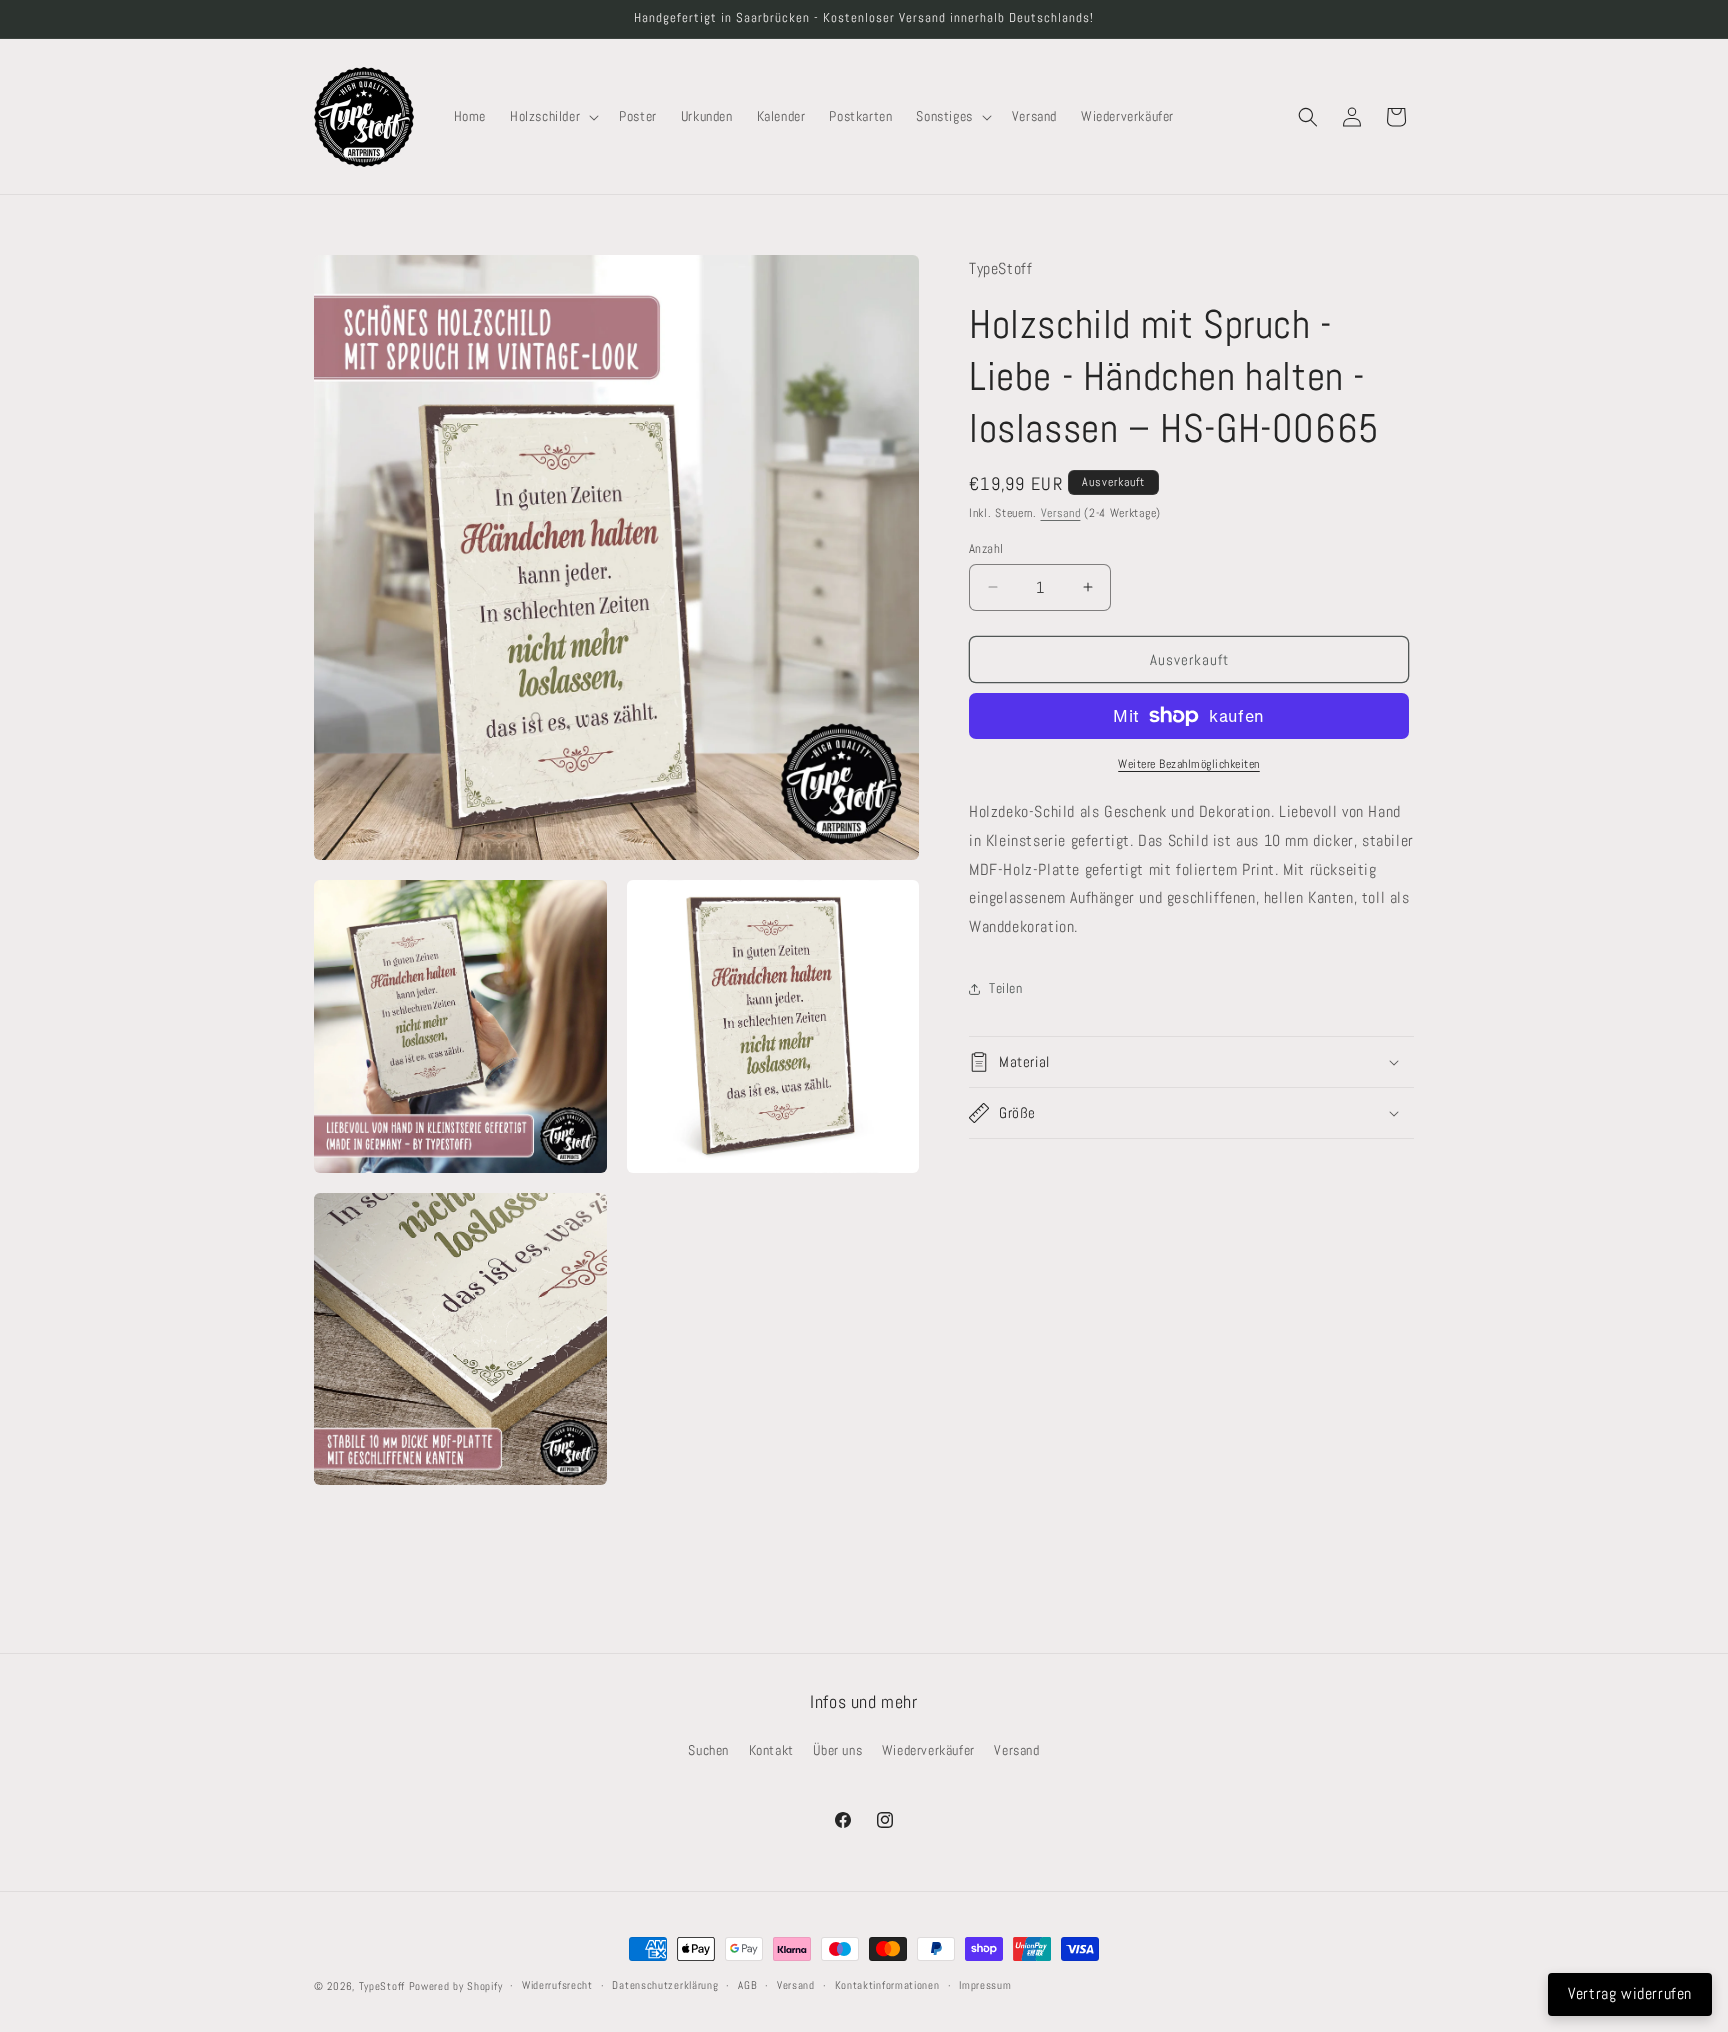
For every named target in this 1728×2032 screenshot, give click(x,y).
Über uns (837, 1750)
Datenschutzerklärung (665, 1985)
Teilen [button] (1006, 988)
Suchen (708, 1750)
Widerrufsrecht (557, 1985)
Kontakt (771, 1750)
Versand (1061, 513)
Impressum (985, 1985)
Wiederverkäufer (928, 1750)
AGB (747, 1985)
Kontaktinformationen (887, 1985)
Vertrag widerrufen (1630, 1993)
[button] (552, 116)
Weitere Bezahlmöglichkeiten (1189, 764)
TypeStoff (382, 1986)
